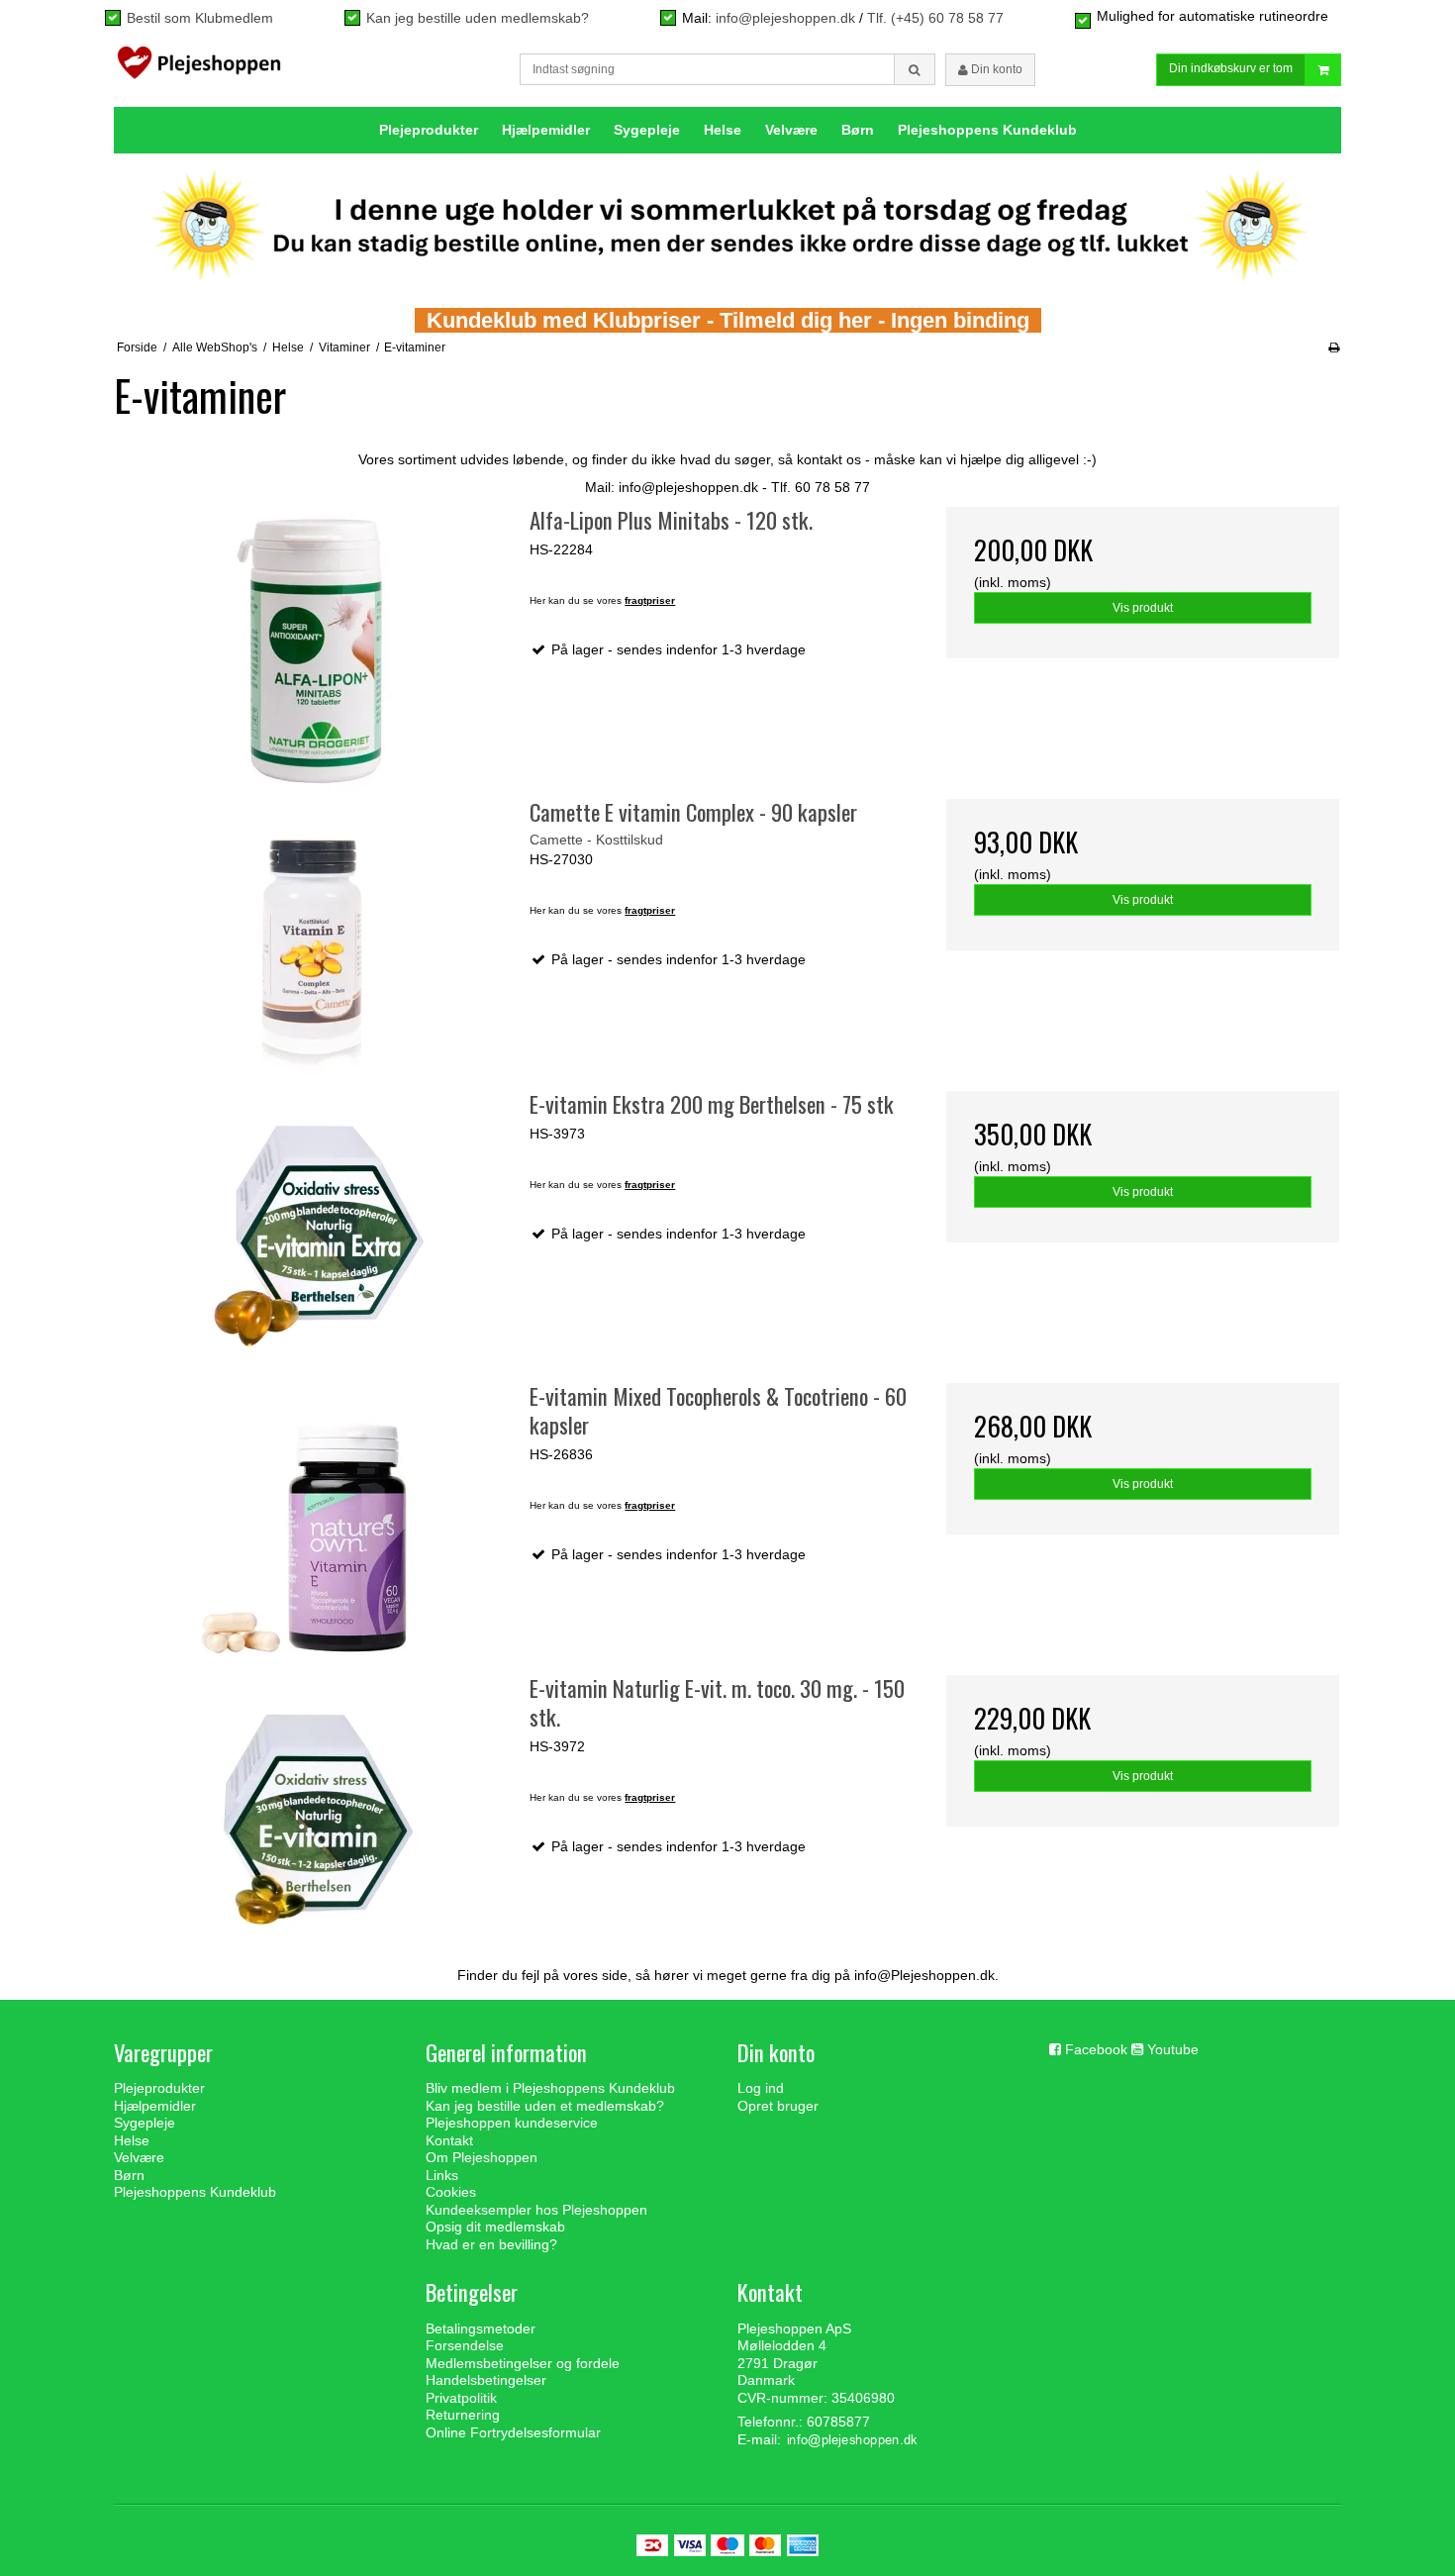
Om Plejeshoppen (482, 2157)
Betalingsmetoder (481, 2328)
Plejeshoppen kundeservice (512, 2123)
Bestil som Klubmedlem (200, 18)
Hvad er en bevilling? (491, 2244)
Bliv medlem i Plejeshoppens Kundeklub (550, 2088)
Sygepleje (647, 130)
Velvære (791, 130)
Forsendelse (465, 2345)
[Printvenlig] (1334, 347)
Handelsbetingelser (486, 2380)
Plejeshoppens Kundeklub (987, 130)
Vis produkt (1143, 608)
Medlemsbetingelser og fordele (523, 2363)
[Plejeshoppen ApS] (199, 67)
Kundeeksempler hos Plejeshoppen (536, 2210)
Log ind (761, 2088)
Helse (723, 130)
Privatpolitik (461, 2398)
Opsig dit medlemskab (495, 2227)
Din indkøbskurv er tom (1231, 68)
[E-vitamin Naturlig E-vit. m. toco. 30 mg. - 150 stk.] (312, 1819)
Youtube (1173, 2049)
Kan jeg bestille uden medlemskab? (478, 18)
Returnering (463, 2415)
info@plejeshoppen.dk (785, 18)
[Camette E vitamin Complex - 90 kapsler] (312, 943)
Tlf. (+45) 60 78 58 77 (935, 18)
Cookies (451, 2192)
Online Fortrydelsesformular (513, 2432)
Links (442, 2175)
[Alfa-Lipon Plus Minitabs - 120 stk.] (312, 651)
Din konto (995, 69)
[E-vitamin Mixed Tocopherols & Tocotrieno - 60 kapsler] (312, 1527)
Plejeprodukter (429, 130)
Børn (858, 130)
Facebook (1096, 2049)
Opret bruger (778, 2106)
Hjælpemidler (546, 130)
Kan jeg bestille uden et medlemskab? (545, 2106)
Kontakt (449, 2140)
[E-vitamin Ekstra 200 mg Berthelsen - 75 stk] (312, 1235)
